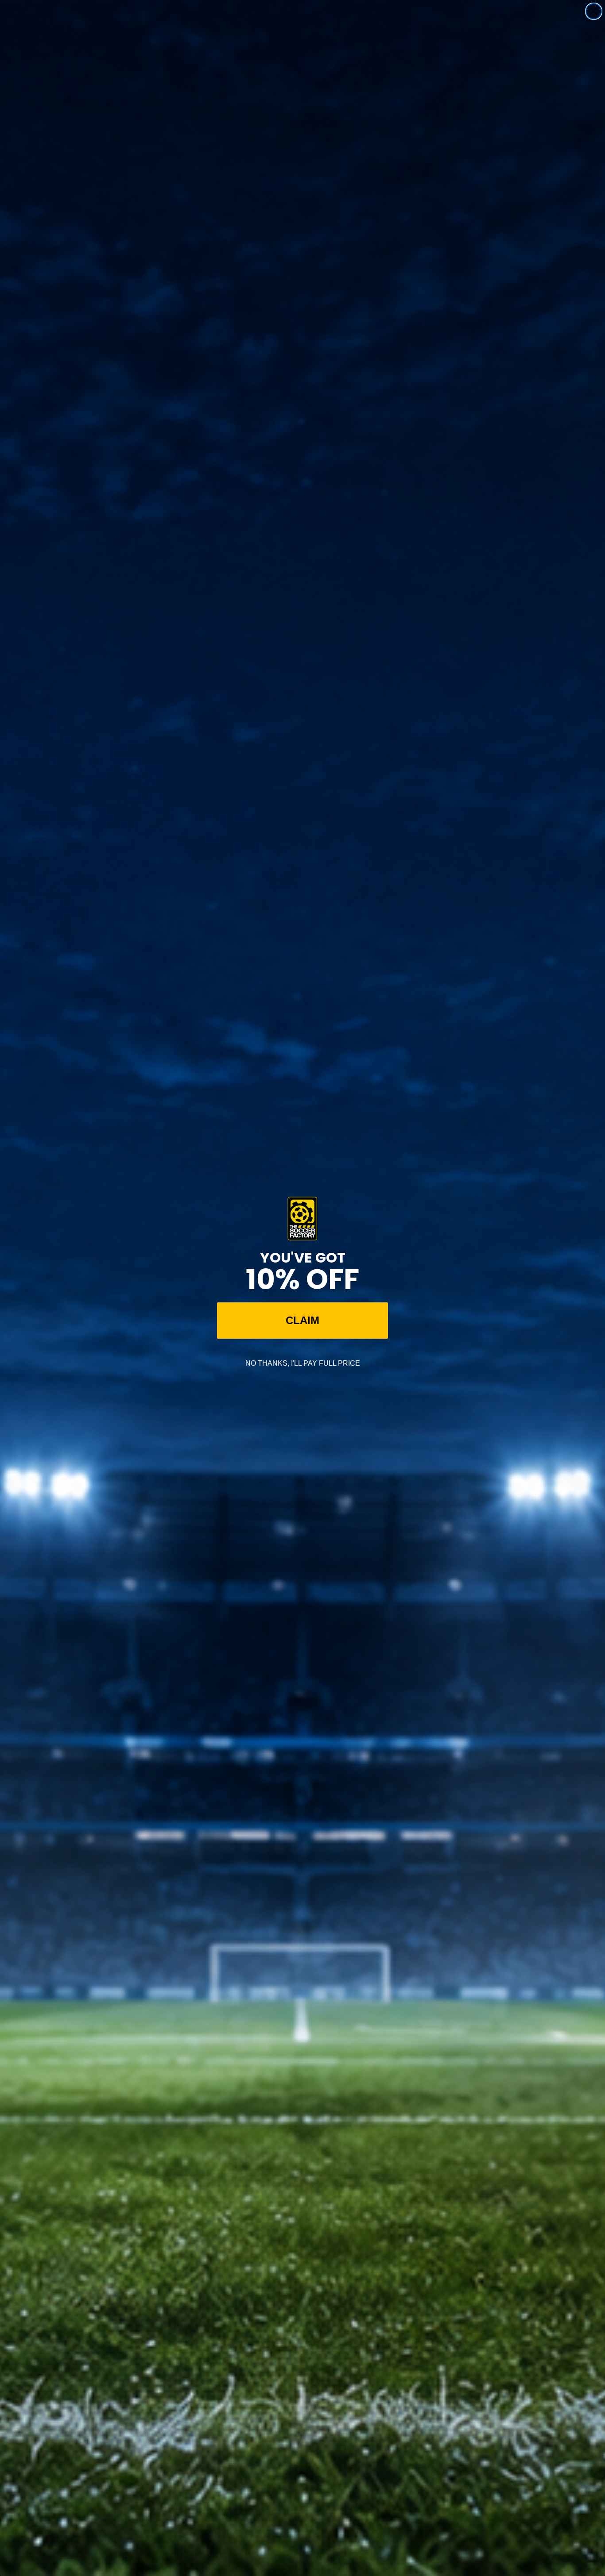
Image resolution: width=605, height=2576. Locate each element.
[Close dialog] (594, 11)
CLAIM (302, 1320)
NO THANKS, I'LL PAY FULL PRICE (303, 1363)
